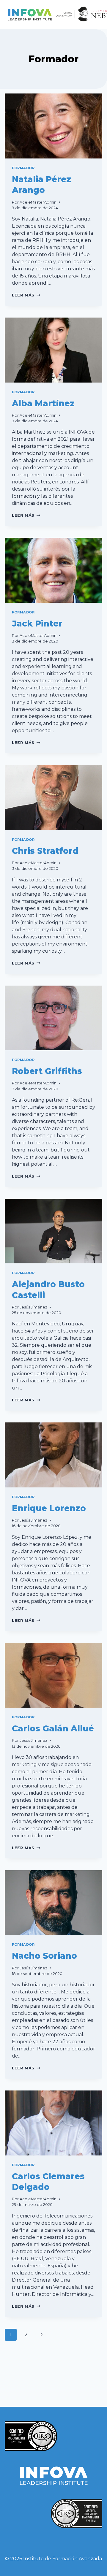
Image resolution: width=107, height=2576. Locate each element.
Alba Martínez (43, 403)
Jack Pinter (37, 624)
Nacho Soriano (44, 1956)
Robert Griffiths (47, 1071)
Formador (23, 168)
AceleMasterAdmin (38, 202)
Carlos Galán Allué (53, 1728)
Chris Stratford (45, 851)
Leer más (26, 295)
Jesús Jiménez (33, 1307)
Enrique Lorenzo (49, 1508)
